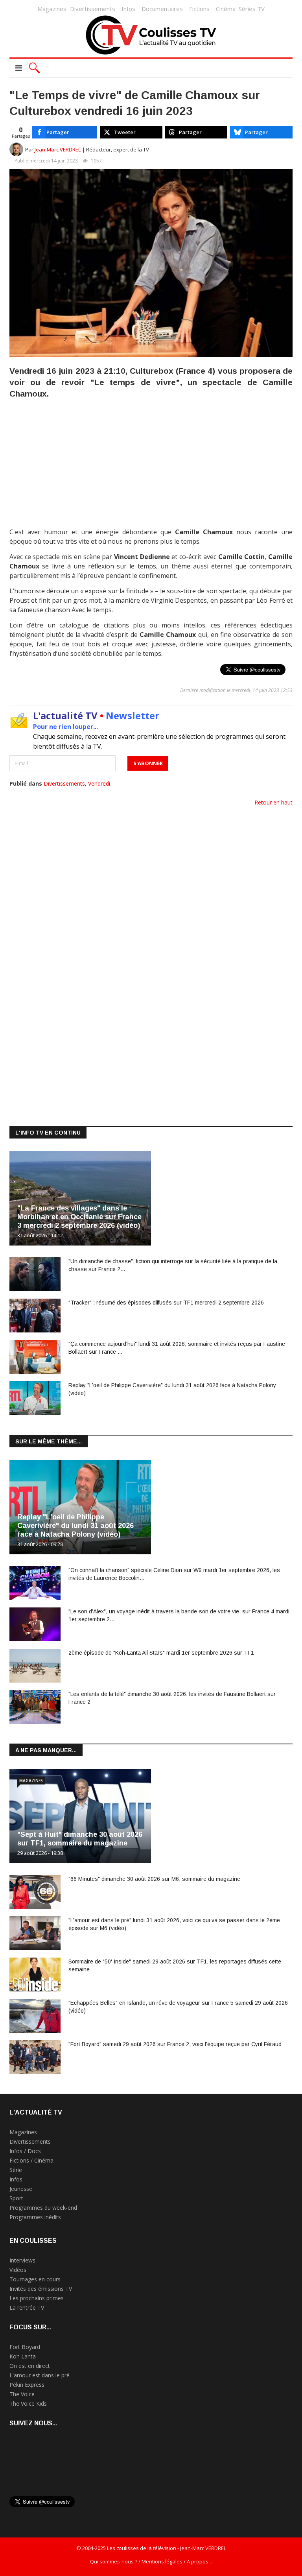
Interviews (22, 2260)
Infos (128, 9)
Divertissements (93, 9)
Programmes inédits (35, 2217)
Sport (16, 2198)
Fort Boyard (25, 2347)
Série (16, 2170)
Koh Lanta (23, 2356)
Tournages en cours (35, 2279)
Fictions (199, 9)
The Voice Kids (28, 2403)
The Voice (22, 2394)
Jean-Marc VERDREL (58, 149)
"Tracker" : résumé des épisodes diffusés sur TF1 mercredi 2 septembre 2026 (166, 1303)
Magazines (52, 9)
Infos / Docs (25, 2151)
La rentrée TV (27, 2308)
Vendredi (99, 783)
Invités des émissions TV (41, 2289)
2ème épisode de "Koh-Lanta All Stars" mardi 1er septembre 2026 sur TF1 (161, 1653)
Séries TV (252, 9)
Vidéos (18, 2270)
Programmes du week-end (43, 2208)
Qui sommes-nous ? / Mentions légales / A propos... (151, 2561)
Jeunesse (21, 2189)
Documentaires (162, 9)
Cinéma (226, 9)
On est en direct (30, 2366)
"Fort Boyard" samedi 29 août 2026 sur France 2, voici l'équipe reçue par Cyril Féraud (175, 2044)
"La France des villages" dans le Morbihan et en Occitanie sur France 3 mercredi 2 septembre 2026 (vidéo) (79, 1217)
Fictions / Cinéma (31, 2160)
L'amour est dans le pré (40, 2375)
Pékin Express (27, 2385)
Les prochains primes (37, 2298)
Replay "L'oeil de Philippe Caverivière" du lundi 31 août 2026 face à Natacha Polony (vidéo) (75, 1526)
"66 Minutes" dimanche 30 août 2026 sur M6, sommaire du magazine (154, 1879)
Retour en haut (273, 802)
